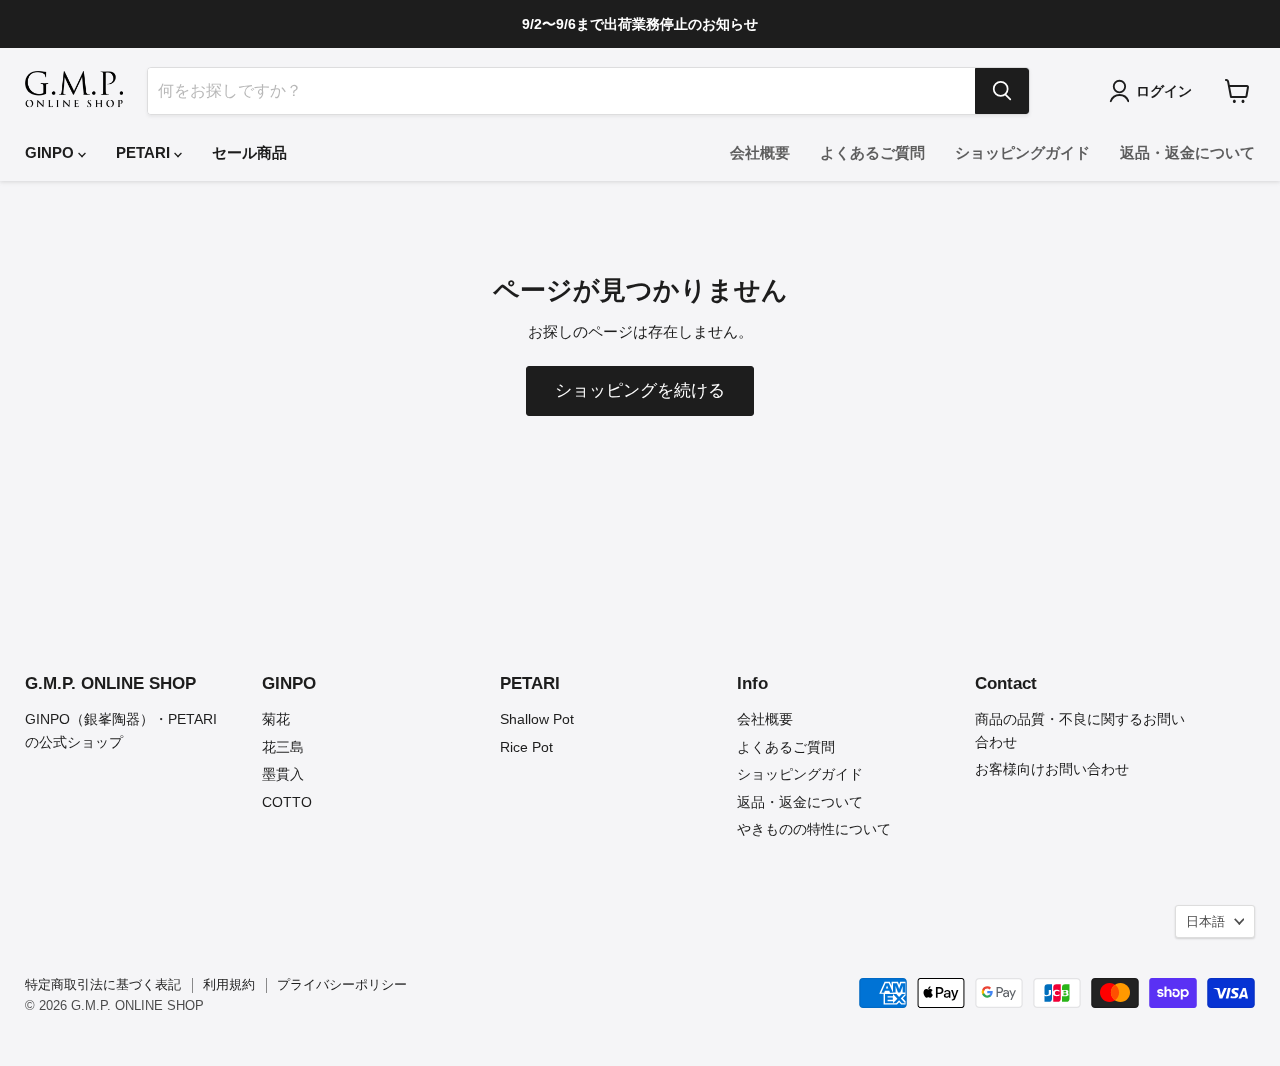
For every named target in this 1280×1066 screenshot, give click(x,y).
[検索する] (1002, 91)
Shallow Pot (537, 719)
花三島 (283, 747)
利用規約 (229, 984)
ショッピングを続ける (640, 390)
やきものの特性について (814, 829)
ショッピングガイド (1022, 152)
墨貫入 (283, 774)
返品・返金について (1187, 152)
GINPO (51, 152)
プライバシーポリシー (342, 984)
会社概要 (760, 152)
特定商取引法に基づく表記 (103, 984)
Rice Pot (526, 747)
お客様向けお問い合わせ (1052, 769)
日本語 (1205, 921)
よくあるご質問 (872, 152)
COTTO (287, 802)
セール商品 (249, 152)
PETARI (145, 152)
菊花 (276, 719)
